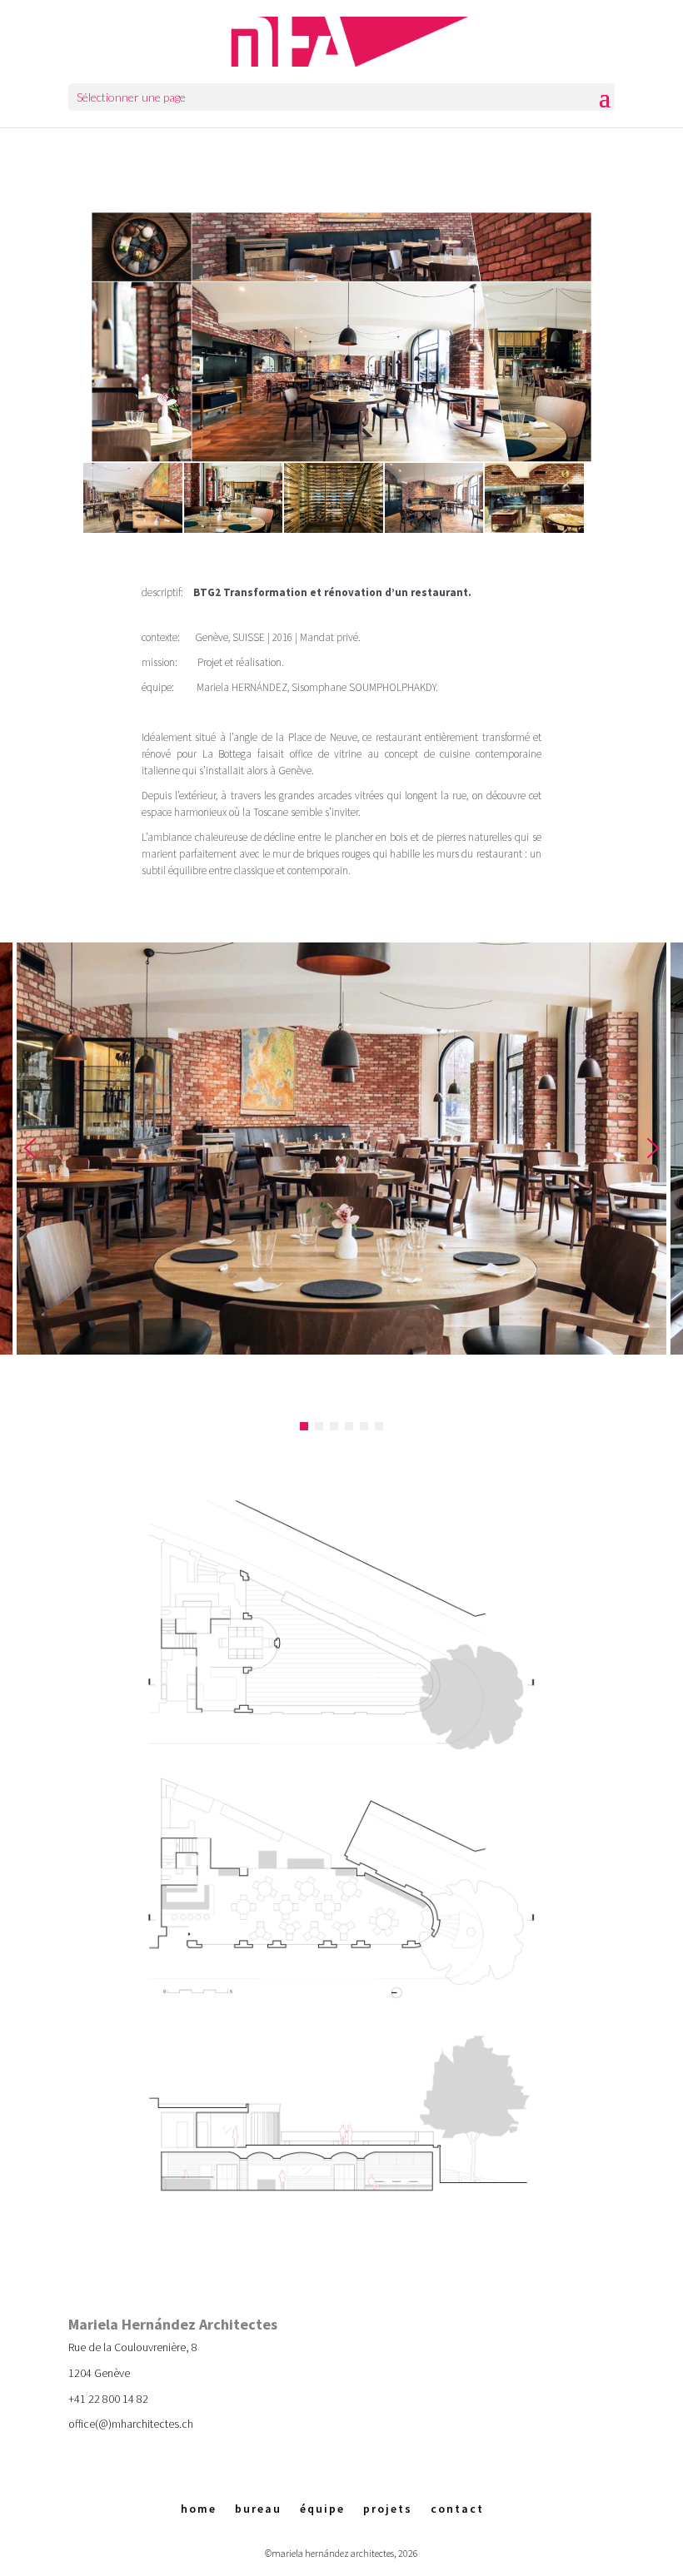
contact (457, 2509)
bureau (258, 2509)
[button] (30, 1148)
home (199, 2509)
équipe (322, 2509)
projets (388, 2509)
